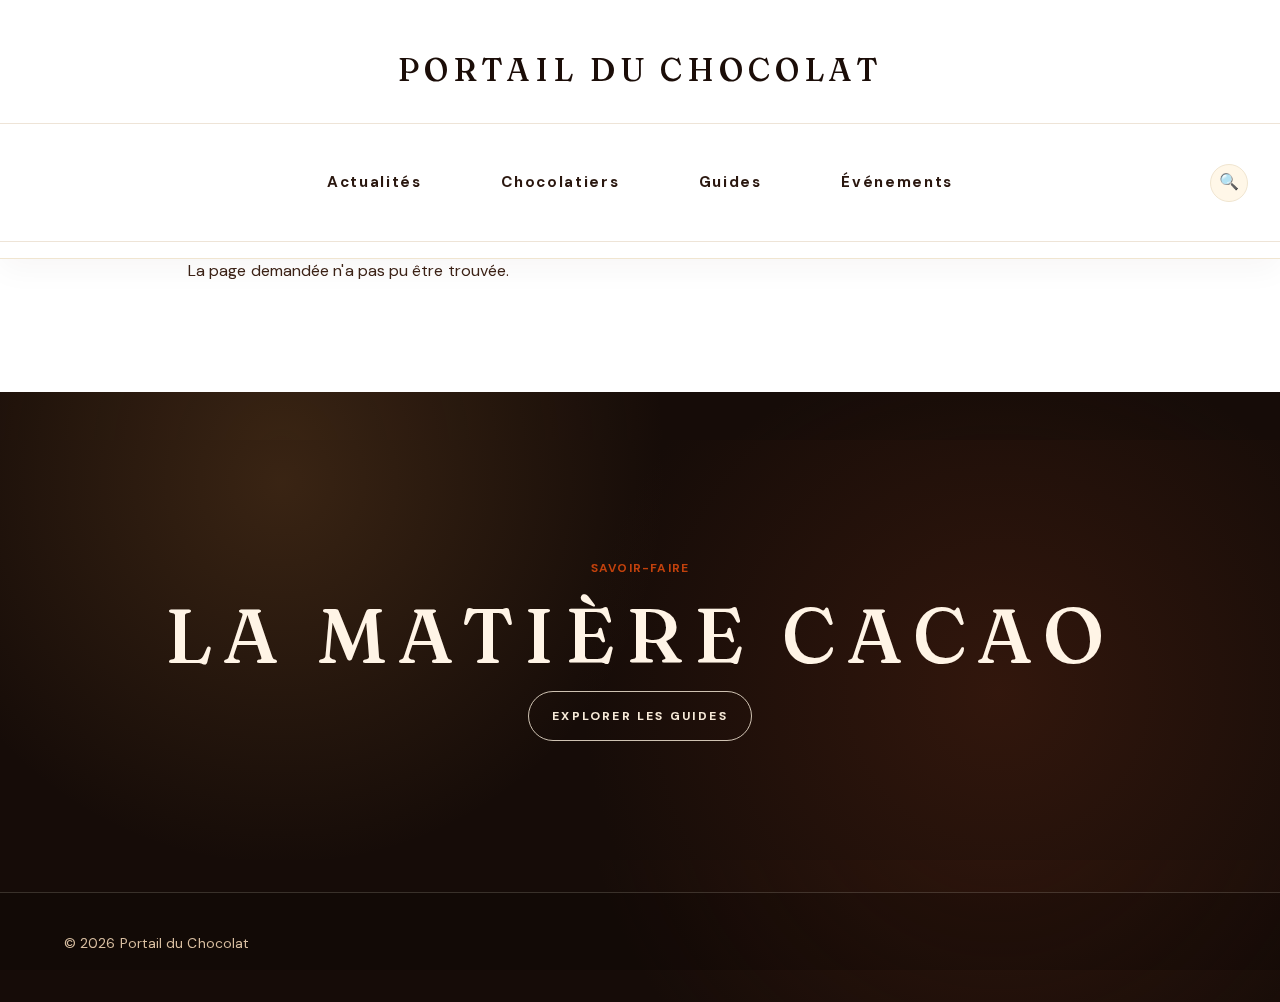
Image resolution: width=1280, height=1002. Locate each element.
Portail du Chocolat (640, 69)
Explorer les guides (640, 716)
